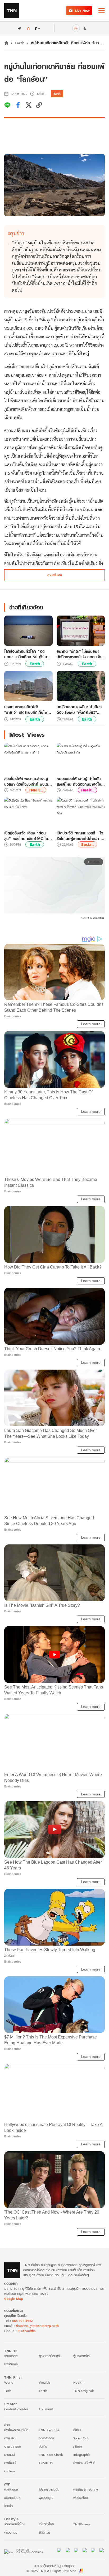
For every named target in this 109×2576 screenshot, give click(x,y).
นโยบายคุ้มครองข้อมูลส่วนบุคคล (55, 2566)
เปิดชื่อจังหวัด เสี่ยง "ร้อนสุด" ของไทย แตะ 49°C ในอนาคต (26, 836)
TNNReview (82, 2524)
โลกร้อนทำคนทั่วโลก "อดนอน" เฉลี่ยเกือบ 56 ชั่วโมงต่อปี (27, 654)
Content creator (16, 2409)
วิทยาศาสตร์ (46, 2438)
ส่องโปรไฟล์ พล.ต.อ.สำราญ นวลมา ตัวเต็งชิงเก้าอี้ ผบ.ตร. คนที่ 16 (28, 781)
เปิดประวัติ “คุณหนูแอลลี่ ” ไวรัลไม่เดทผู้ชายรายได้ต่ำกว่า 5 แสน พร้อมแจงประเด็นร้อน (80, 836)
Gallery (10, 2471)
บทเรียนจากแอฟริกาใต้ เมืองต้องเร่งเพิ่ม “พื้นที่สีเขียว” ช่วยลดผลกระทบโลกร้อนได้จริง (79, 709)
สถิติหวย (44, 2532)
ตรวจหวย (11, 2532)
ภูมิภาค (78, 2446)
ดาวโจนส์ (10, 2463)
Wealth (44, 2382)
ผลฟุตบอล (11, 2489)
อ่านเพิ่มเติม (55, 575)
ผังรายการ (11, 2364)
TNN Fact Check (51, 2455)
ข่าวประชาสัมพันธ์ (84, 2463)
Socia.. (87, 844)
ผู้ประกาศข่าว (81, 2356)
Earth (20, 43)
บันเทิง (43, 2446)
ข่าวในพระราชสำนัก (16, 2430)
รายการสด (11, 2356)
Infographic (82, 2455)
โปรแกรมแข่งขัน (49, 2489)
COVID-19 (46, 2463)
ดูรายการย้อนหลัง (50, 2356)
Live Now (82, 10)
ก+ (38, 28)
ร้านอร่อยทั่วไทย (15, 2524)
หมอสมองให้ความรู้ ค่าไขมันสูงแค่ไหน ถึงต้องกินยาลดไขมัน (79, 781)
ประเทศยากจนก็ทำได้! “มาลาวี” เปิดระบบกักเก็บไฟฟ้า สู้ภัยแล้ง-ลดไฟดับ (28, 709)
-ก (19, 28)
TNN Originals (84, 2391)
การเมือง (10, 2438)
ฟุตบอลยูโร (46, 2498)
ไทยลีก (8, 2506)
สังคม (77, 2430)
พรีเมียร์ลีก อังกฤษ (86, 2489)
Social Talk (81, 2438)
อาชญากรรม (13, 2446)
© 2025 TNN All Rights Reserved (51, 2571)
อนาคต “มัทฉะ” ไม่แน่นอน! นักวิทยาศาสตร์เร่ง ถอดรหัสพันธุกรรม (79, 654)
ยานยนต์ (9, 2455)
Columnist (46, 2409)
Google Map (13, 2299)
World (9, 2382)
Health (78, 2382)
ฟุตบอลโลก (81, 2498)
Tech (8, 2391)
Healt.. (87, 790)
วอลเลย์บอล (12, 2498)
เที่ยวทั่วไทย (46, 2524)
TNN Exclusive (49, 2430)
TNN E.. (36, 790)
